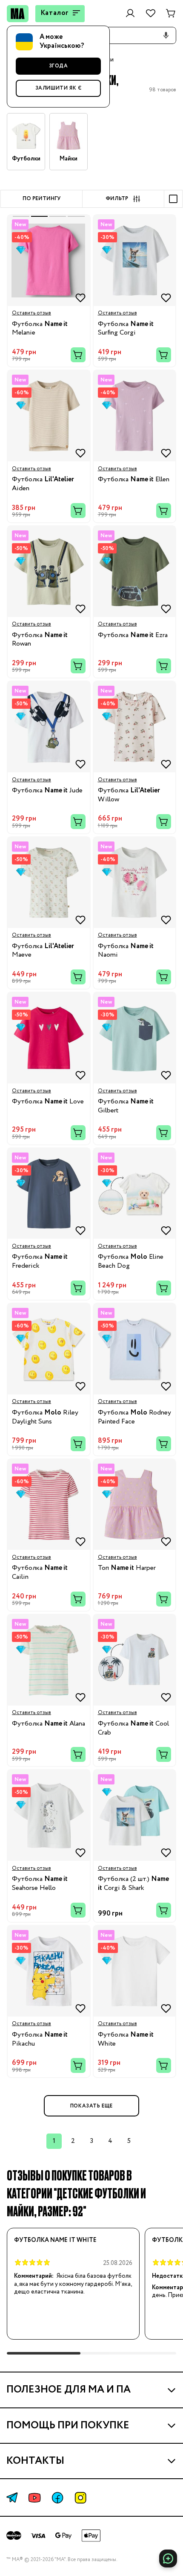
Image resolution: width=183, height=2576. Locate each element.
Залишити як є (59, 88)
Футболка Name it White (55, 2240)
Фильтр (117, 199)
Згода (59, 66)
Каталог (55, 13)
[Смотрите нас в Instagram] (80, 2498)
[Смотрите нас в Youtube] (34, 2498)
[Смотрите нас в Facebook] (57, 2498)
